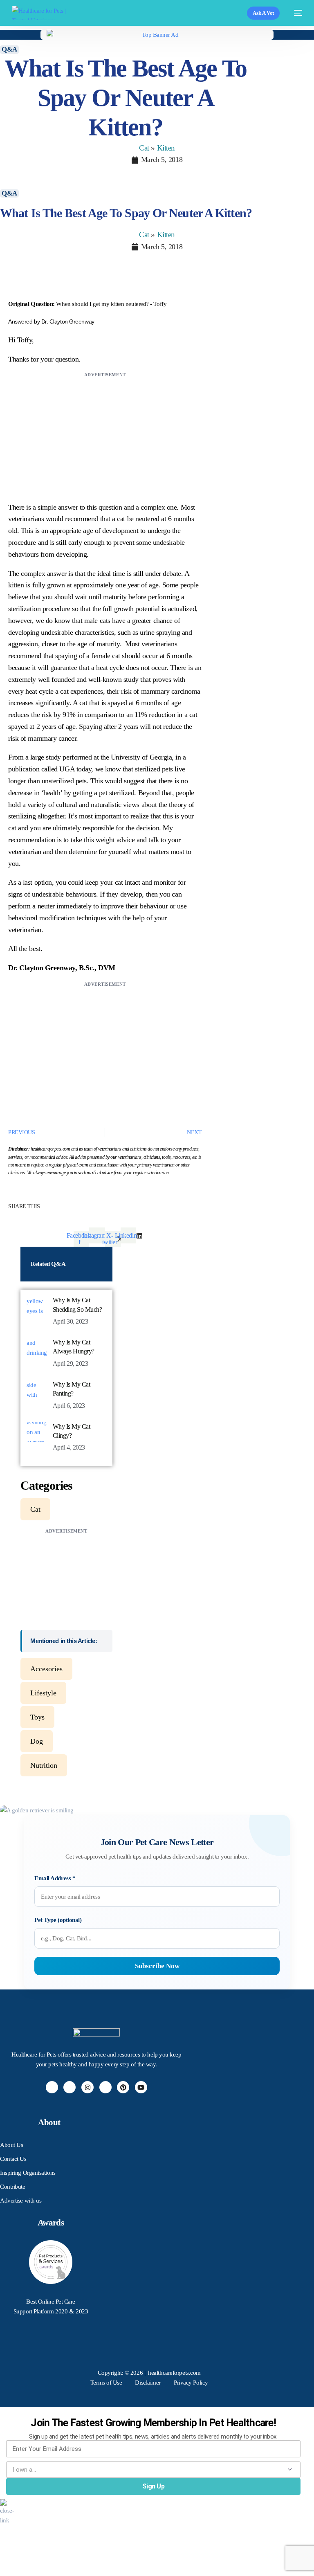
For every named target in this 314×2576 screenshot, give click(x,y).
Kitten (166, 148)
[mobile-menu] (295, 13)
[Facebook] (52, 2087)
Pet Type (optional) (58, 1920)
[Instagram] (87, 2087)
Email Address (55, 1878)
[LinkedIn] (105, 2087)
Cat (144, 148)
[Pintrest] (123, 2087)
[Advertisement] (105, 437)
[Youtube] (141, 2087)
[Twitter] (70, 2087)
